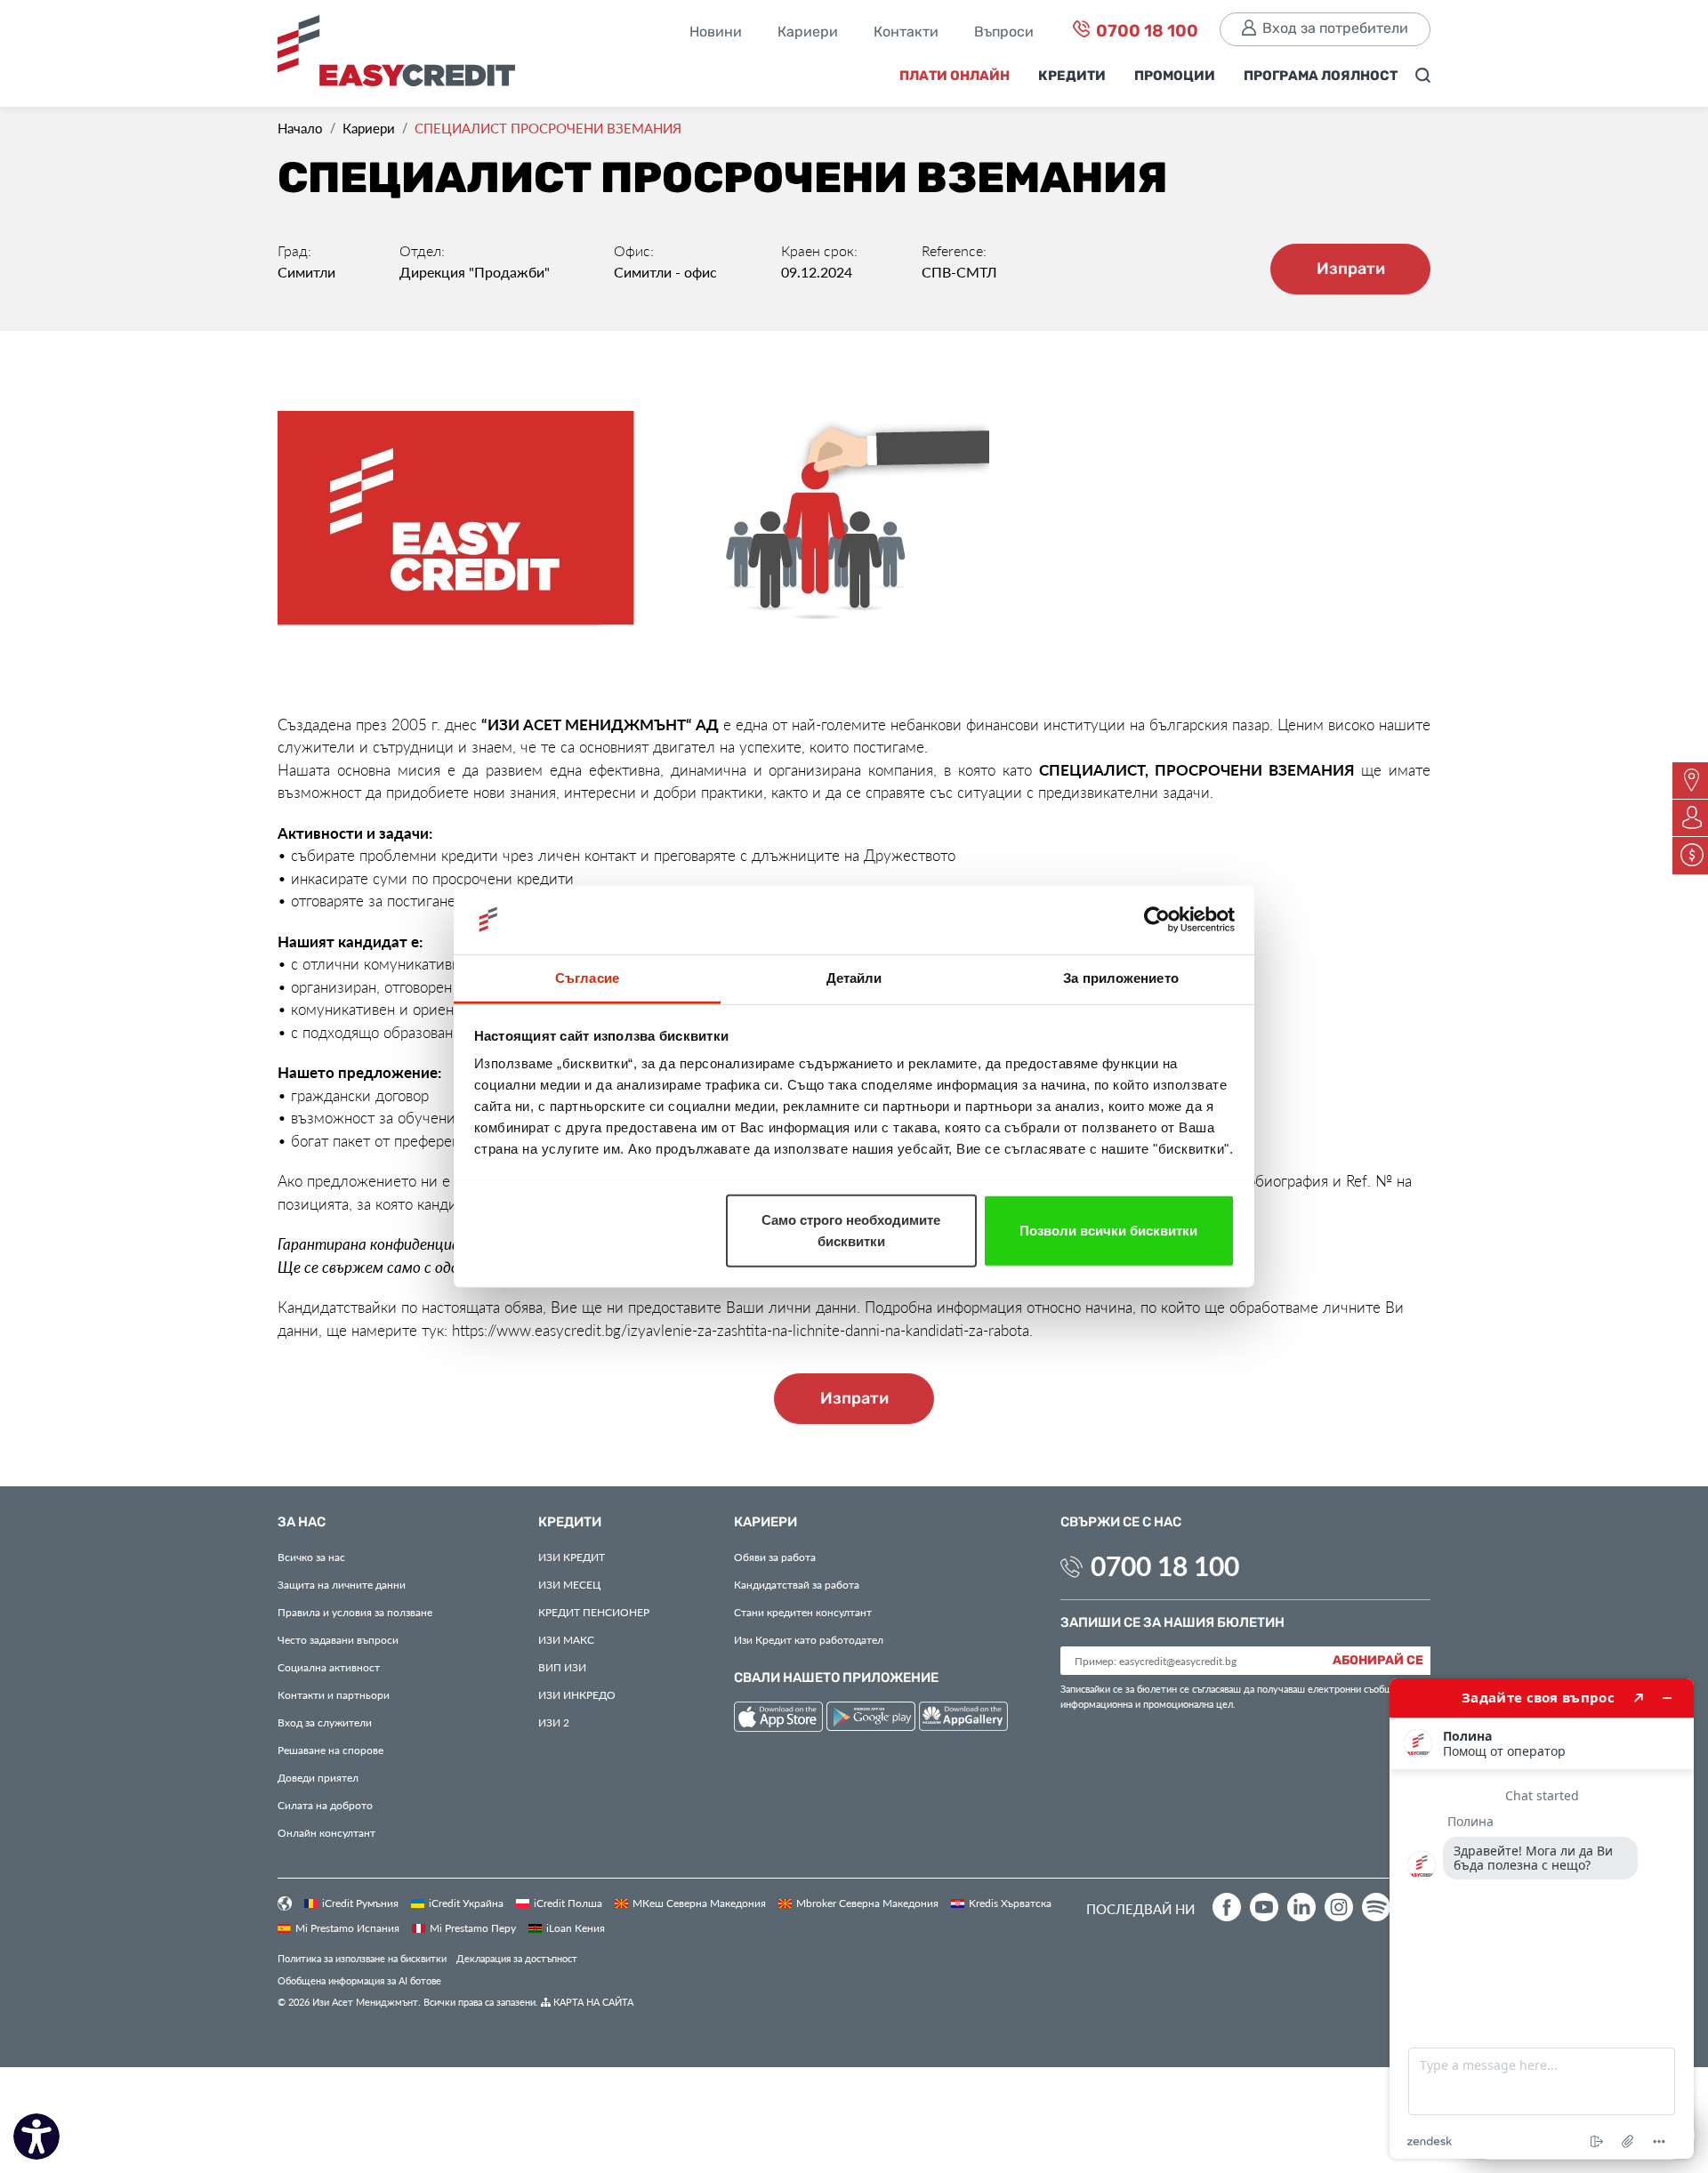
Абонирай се (1378, 1661)
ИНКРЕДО (577, 1694)
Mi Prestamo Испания (347, 1928)
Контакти (906, 33)
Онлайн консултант (326, 1832)
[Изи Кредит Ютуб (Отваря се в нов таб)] (1264, 1907)
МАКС (566, 1639)
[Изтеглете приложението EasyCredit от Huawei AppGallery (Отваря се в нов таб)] (963, 1719)
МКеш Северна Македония (699, 1903)
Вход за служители (325, 1722)
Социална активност (329, 1667)
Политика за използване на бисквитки (362, 1958)
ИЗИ (562, 1667)
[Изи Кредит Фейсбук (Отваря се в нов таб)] (1227, 1907)
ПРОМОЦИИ (1175, 76)
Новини (716, 33)
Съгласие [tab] (587, 977)
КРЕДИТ (572, 1557)
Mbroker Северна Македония (867, 1903)
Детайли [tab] (854, 977)
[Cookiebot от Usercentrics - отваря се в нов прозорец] (1157, 920)
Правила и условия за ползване (355, 1612)
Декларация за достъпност (517, 1958)
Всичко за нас (311, 1557)
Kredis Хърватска (1010, 1903)
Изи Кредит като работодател (809, 1639)
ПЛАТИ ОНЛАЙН (955, 76)
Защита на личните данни (342, 1584)
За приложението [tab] (1121, 977)
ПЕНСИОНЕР (594, 1612)
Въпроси (1004, 33)
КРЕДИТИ (1072, 76)
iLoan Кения (576, 1928)
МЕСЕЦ (569, 1584)
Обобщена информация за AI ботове (359, 1980)
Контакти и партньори (334, 1694)
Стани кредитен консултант (803, 1612)
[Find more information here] (1542, 1919)
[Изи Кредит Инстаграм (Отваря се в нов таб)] (1339, 1907)
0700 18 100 (1145, 32)
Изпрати (1351, 269)
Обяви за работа (775, 1557)
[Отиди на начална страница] (403, 56)
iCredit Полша (568, 1903)
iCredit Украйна (466, 1903)
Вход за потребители (1335, 29)
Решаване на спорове (330, 1750)
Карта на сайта (592, 2002)
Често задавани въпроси (338, 1639)
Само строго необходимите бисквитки (851, 1230)
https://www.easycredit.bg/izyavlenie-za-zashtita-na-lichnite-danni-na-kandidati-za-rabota (741, 1330)
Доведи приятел (318, 1777)
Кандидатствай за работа (797, 1584)
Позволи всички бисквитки (1108, 1230)
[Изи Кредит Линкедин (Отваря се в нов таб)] (1301, 1907)
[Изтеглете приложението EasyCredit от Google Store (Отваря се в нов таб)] (873, 1719)
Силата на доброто (325, 1805)
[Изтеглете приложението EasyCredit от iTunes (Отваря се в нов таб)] (780, 1719)
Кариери (808, 33)
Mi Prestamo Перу (473, 1928)
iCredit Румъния (360, 1903)
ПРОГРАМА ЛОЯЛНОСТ (1321, 76)
